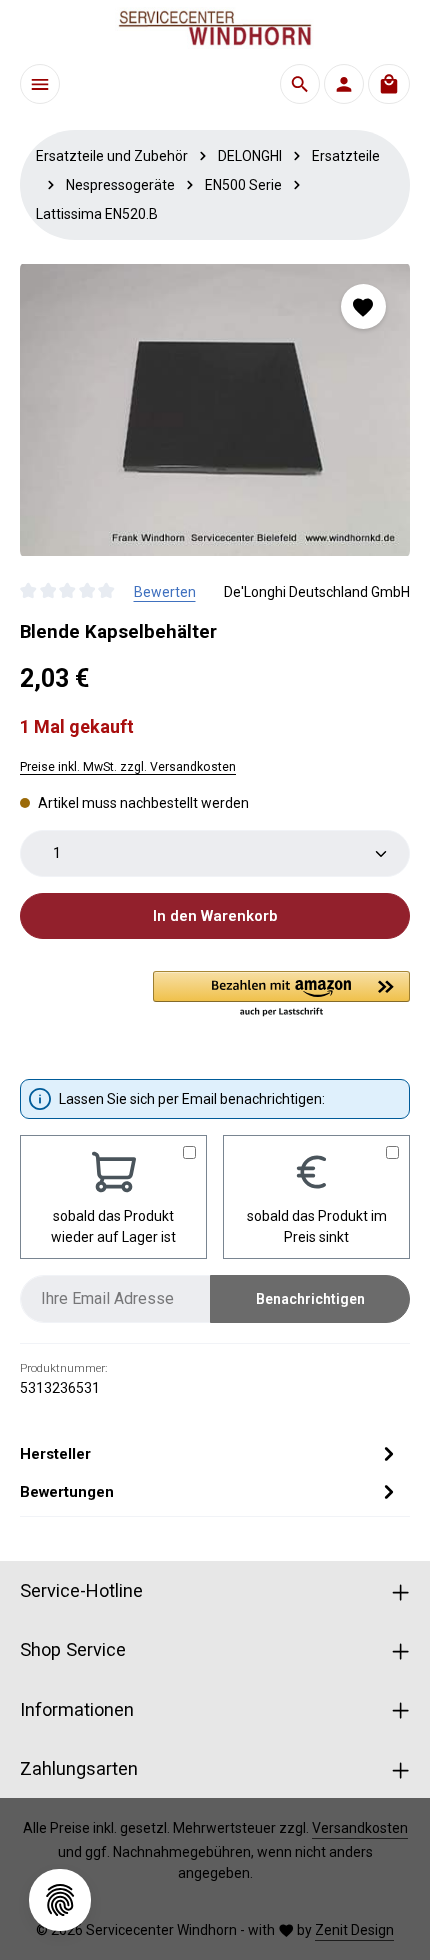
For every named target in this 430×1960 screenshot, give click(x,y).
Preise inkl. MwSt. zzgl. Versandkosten (128, 767)
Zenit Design (354, 1930)
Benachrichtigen (310, 1299)
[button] (281, 995)
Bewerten (165, 592)
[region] (215, 410)
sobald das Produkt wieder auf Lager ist (113, 1226)
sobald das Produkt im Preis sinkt (317, 1226)
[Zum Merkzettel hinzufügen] (363, 306)
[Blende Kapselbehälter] (215, 410)
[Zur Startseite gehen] (215, 28)
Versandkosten (360, 1828)
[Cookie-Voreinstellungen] (60, 1900)
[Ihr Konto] (344, 84)
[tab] (210, 1454)
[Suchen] (300, 84)
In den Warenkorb (215, 916)
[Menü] (40, 84)
